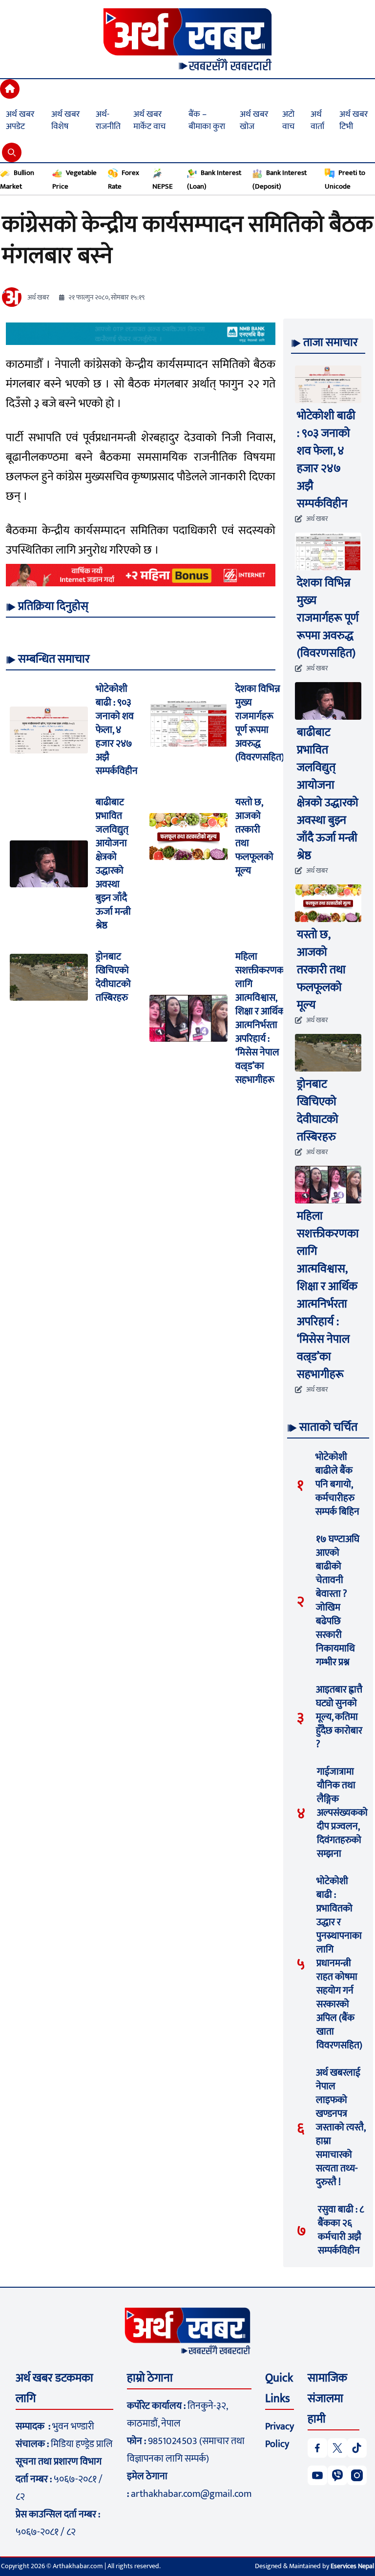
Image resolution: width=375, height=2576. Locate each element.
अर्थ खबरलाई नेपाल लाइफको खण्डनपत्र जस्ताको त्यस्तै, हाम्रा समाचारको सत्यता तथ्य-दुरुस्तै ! (341, 2127)
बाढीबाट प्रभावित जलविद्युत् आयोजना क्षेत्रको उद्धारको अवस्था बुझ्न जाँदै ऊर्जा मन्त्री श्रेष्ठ (113, 864)
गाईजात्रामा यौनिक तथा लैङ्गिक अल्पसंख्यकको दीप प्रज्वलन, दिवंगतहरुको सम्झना (342, 1813)
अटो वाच (288, 120)
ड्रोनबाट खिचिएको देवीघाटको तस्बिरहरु (113, 977)
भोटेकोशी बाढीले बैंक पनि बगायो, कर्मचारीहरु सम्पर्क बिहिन (337, 1484)
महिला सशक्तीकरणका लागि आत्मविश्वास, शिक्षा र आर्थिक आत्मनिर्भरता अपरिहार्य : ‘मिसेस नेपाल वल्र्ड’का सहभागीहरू (261, 1018)
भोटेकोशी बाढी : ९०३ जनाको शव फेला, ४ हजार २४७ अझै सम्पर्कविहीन (117, 730)
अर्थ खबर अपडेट (20, 120)
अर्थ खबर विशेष (65, 120)
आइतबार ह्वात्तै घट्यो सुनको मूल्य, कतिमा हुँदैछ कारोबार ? (339, 1717)
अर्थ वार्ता (317, 120)
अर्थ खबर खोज (254, 120)
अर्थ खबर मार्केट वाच (149, 120)
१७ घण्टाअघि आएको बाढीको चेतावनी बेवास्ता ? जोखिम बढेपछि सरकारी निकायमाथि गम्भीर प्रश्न (338, 1601)
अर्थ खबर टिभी (354, 120)
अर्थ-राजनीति (108, 120)
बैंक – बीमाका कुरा (207, 120)
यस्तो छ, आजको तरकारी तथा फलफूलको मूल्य (254, 837)
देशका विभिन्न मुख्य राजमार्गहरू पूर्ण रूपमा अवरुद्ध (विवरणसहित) (260, 723)
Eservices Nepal (352, 2566)
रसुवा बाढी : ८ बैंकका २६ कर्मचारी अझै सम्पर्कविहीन (341, 2230)
